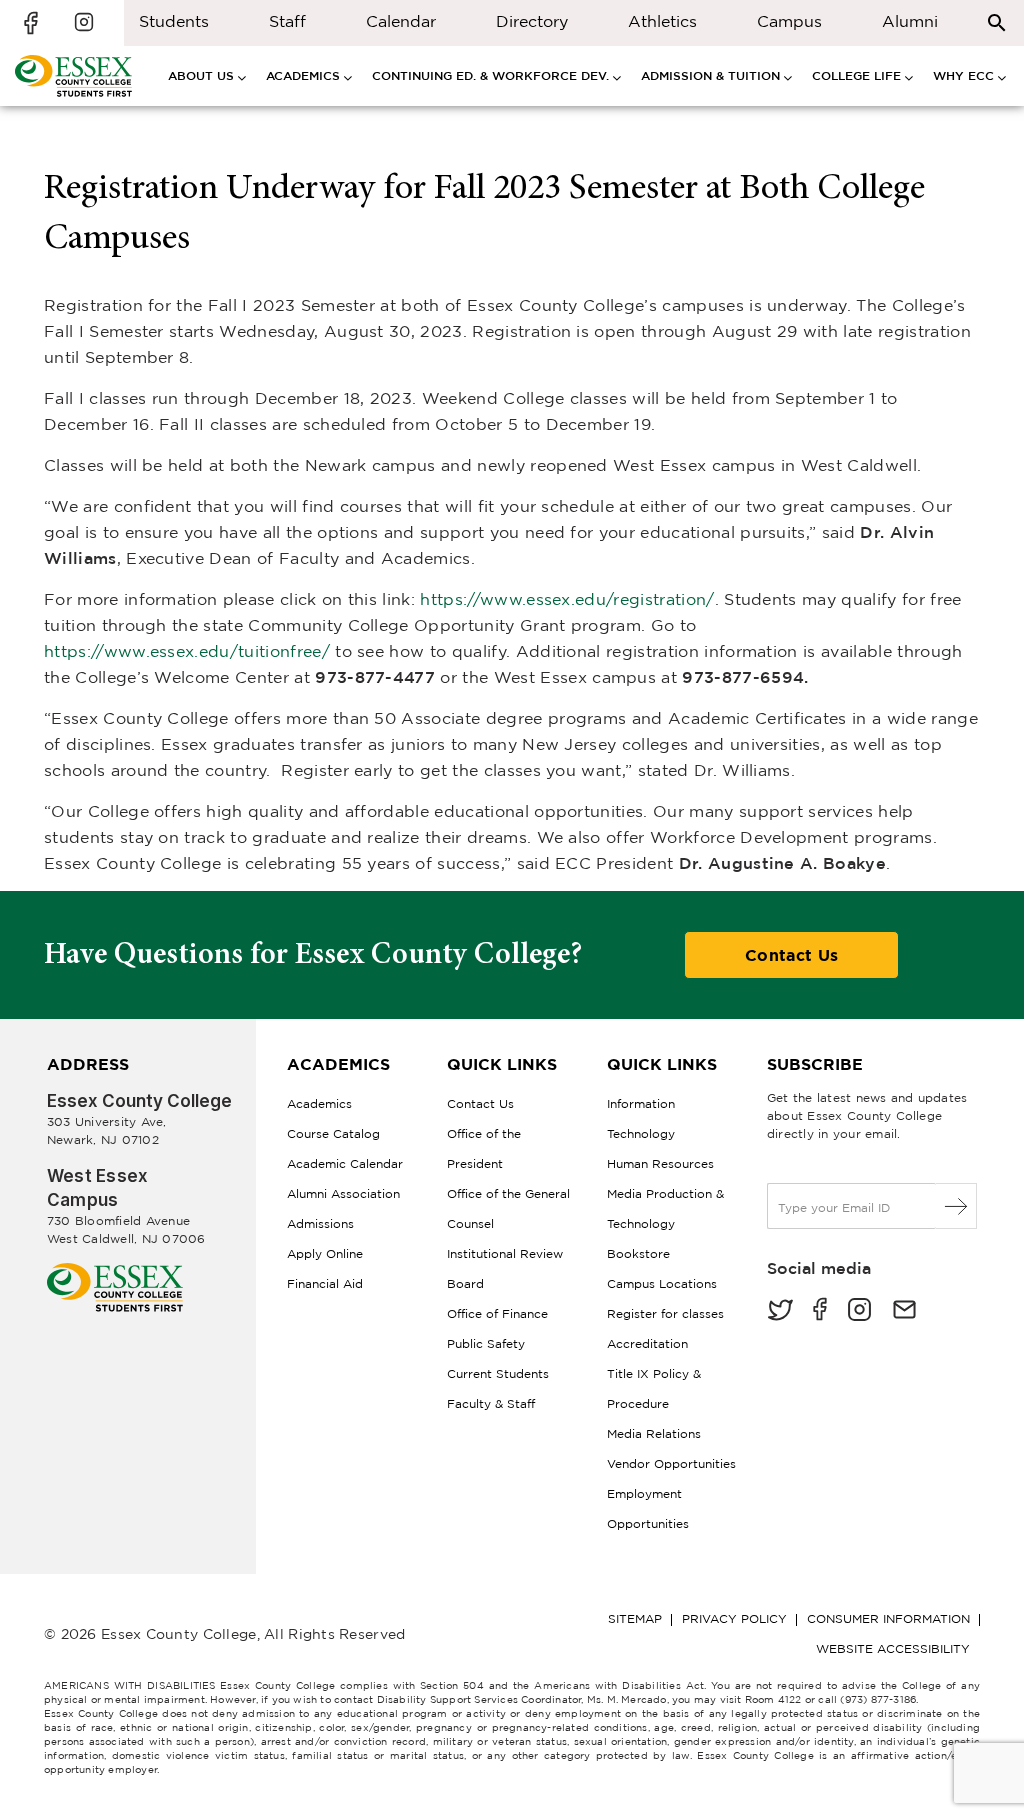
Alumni (910, 21)
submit (956, 1206)
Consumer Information (888, 1618)
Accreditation (647, 1343)
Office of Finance (497, 1313)
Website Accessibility (893, 1648)
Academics (319, 1103)
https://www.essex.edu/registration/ (567, 599)
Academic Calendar (345, 1163)
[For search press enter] (997, 21)
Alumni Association (343, 1193)
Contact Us (791, 955)
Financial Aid (325, 1283)
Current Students (498, 1373)
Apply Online (325, 1253)
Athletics (662, 21)
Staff (287, 21)
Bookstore (638, 1253)
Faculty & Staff (491, 1403)
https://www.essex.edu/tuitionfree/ (187, 651)
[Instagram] (859, 1311)
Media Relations (654, 1433)
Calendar (401, 21)
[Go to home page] (115, 1270)
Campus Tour (789, 26)
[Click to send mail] (904, 1311)
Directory (532, 21)
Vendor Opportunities (671, 1463)
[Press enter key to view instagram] (84, 23)
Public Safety (486, 1343)
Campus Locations (662, 1283)
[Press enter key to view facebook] (34, 23)
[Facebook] (820, 1311)
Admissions (320, 1223)
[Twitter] (780, 1311)
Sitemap (635, 1618)
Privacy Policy (734, 1618)
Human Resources (660, 1163)
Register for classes (665, 1313)
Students (174, 21)
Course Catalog (333, 1133)
